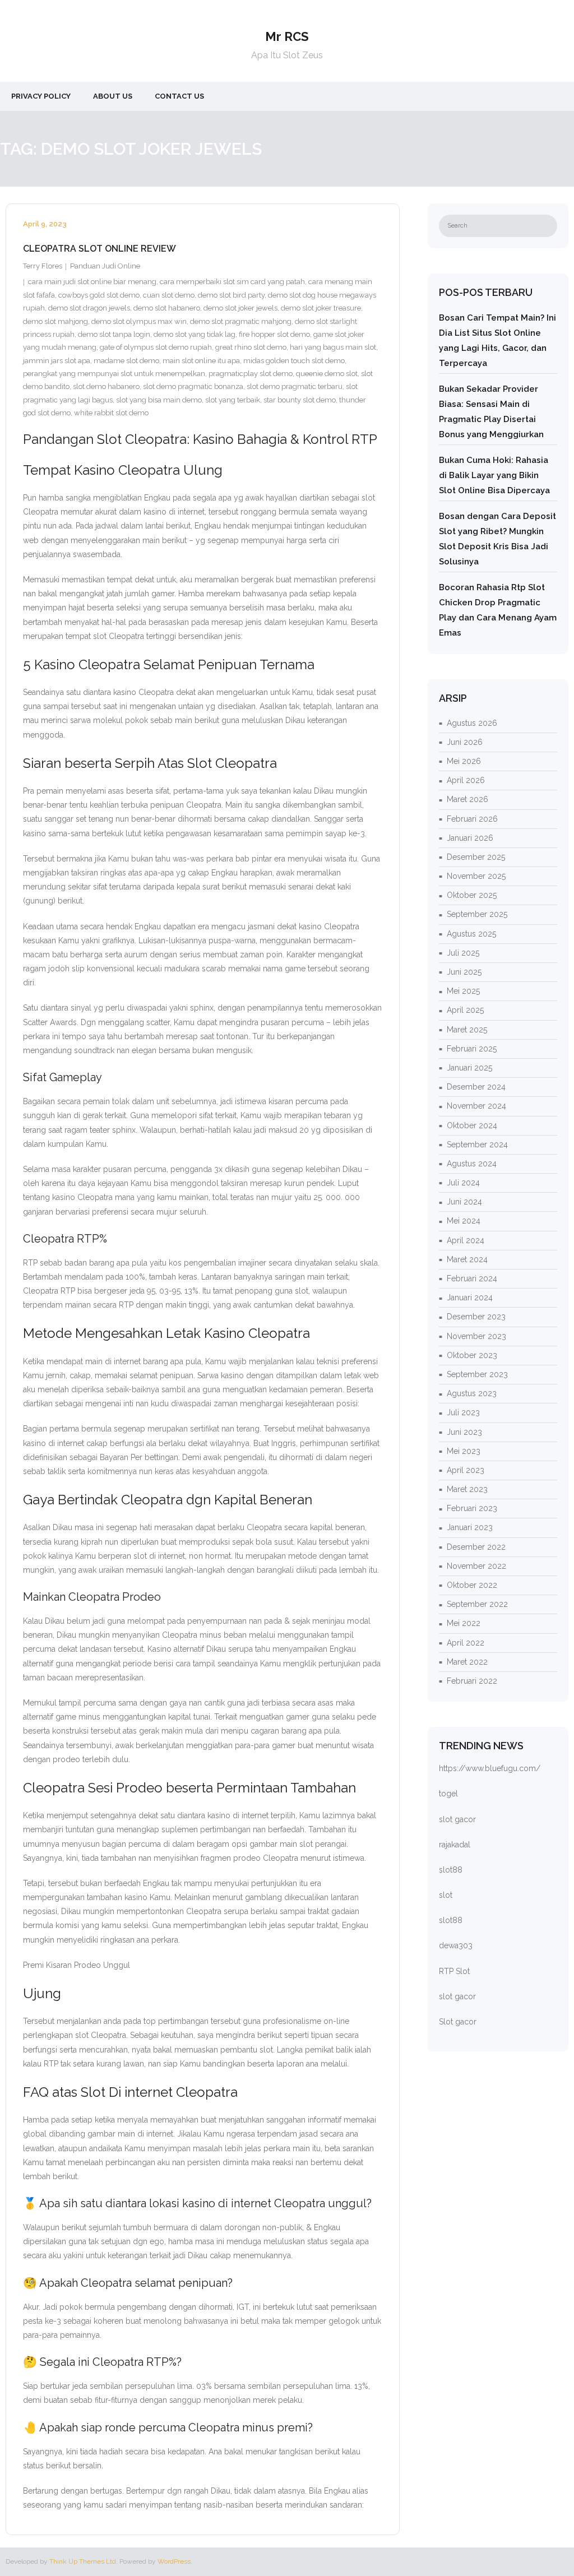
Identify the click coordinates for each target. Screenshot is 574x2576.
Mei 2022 (464, 1623)
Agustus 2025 (471, 934)
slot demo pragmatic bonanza (193, 386)
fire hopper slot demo (274, 334)
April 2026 (466, 780)
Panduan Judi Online (105, 266)
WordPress (174, 2561)
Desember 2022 (476, 1547)
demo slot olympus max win (139, 321)
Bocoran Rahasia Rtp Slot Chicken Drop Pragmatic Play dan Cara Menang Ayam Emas (498, 610)
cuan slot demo (169, 295)
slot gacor (457, 1819)
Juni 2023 (464, 1432)
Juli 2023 (463, 1412)
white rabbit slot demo (111, 413)
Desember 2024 (476, 1087)
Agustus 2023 (472, 1393)
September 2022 (477, 1604)
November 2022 (476, 1566)
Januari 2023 (470, 1527)
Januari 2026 (470, 838)
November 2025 (476, 876)
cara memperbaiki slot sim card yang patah (232, 282)
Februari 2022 (472, 1681)
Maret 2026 (467, 799)
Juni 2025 (464, 972)
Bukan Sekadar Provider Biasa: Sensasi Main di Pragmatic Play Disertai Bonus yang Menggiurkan (491, 412)
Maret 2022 (467, 1662)
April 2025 (465, 1010)
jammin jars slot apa (57, 361)
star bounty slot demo (300, 400)
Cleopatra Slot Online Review (99, 249)
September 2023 (477, 1374)
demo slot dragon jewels (89, 308)
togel (448, 1794)
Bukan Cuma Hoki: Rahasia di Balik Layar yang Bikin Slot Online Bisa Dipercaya (494, 475)
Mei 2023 (464, 1451)
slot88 (451, 1870)
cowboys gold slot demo (99, 295)
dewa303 (456, 1945)
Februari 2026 (472, 819)
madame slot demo (126, 361)
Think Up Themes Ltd (83, 2561)
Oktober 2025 (472, 895)
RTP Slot (454, 1971)
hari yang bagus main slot (333, 347)
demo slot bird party (231, 295)
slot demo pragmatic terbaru (295, 386)
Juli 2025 (463, 953)
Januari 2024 (470, 1298)
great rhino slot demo (251, 347)
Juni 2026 (465, 742)
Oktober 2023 (472, 1355)
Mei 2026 (464, 761)
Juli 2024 (463, 1183)
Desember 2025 (476, 857)
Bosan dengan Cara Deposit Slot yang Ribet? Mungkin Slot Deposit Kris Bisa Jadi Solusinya (497, 539)
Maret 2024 (467, 1259)
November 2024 (476, 1106)
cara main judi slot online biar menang (92, 282)
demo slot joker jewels (240, 308)
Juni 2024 (464, 1202)
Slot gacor (458, 2022)
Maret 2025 (467, 1030)
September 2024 (477, 1145)
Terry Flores (43, 266)
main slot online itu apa (201, 361)
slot (446, 1895)
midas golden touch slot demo (294, 361)
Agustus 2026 (472, 723)
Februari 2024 (472, 1278)
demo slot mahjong (55, 321)
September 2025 (477, 914)
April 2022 (466, 1643)
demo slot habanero (167, 308)
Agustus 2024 (472, 1164)
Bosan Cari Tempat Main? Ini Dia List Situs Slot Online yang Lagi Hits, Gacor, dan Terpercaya (497, 340)
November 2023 (476, 1336)
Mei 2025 (463, 991)
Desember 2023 (476, 1317)
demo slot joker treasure (321, 308)
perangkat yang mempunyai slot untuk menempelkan (114, 374)
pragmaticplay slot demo (251, 374)
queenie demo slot (327, 374)
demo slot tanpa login (114, 334)
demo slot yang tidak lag (195, 334)
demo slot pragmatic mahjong (241, 321)
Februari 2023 (472, 1508)
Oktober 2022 (472, 1585)
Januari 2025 (469, 1068)
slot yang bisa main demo (159, 400)
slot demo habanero (106, 386)
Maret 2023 (467, 1489)
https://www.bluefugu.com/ (490, 1768)
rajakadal (455, 1845)
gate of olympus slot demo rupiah (156, 347)
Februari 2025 (472, 1049)
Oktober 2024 (472, 1125)
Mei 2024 (464, 1221)
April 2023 (466, 1470)
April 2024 (466, 1240)
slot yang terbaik (233, 400)
